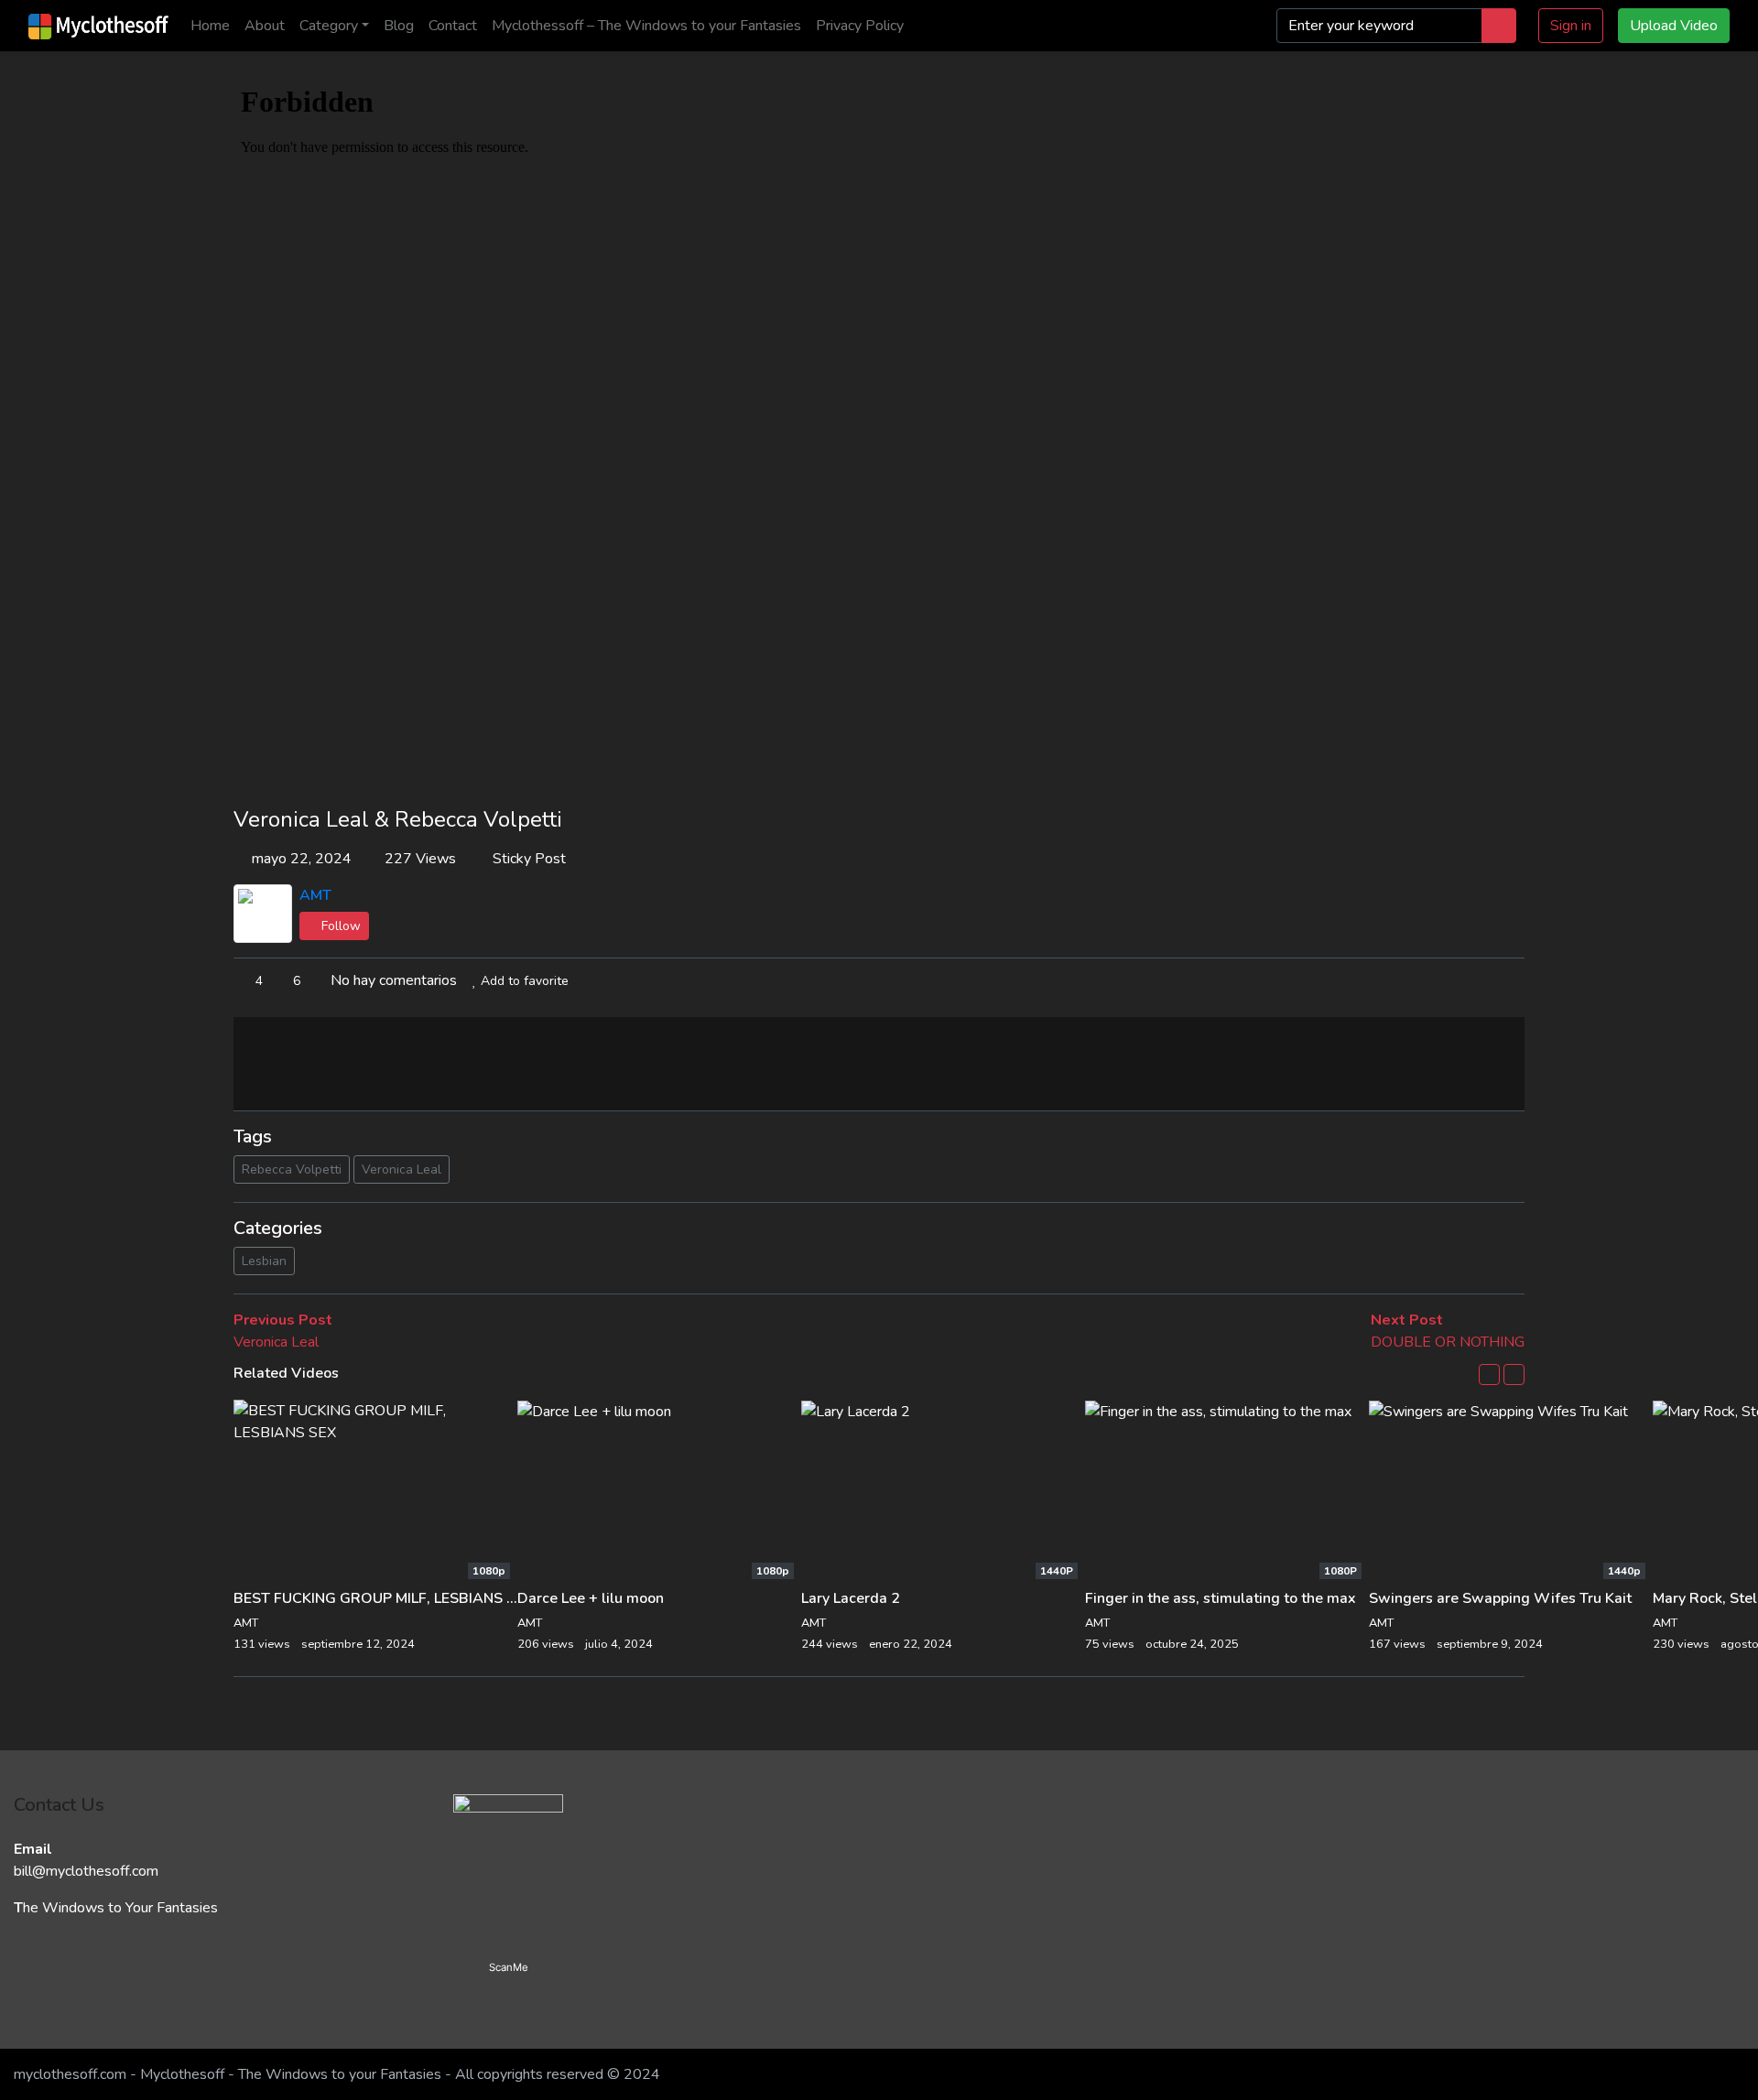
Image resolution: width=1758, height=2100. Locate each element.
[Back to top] (53, 1992)
